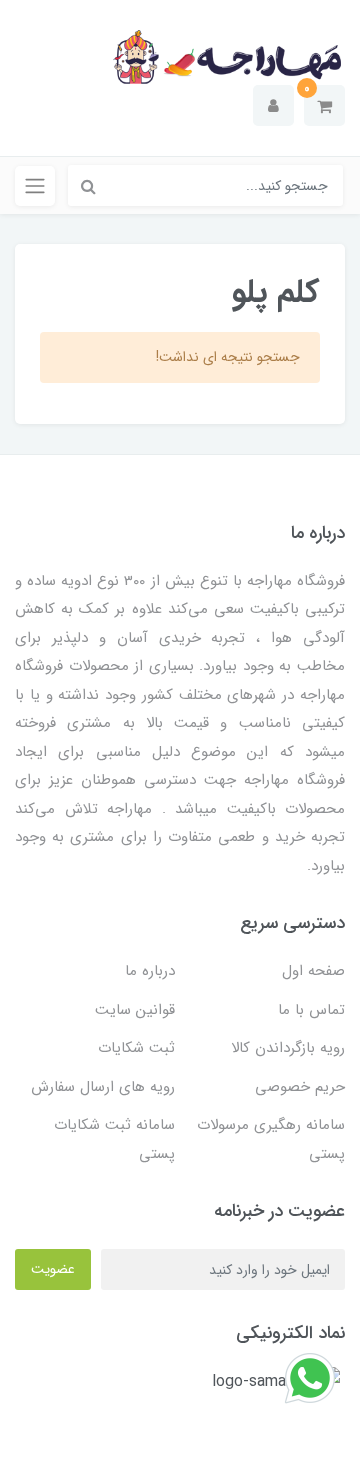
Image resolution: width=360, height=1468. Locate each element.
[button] (324, 105)
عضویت (53, 1269)
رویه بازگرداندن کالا (288, 1048)
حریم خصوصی (300, 1087)
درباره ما (150, 971)
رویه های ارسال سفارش (103, 1087)
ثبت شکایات (136, 1048)
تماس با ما (311, 1010)
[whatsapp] (310, 1377)
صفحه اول (313, 971)
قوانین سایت (135, 1010)
